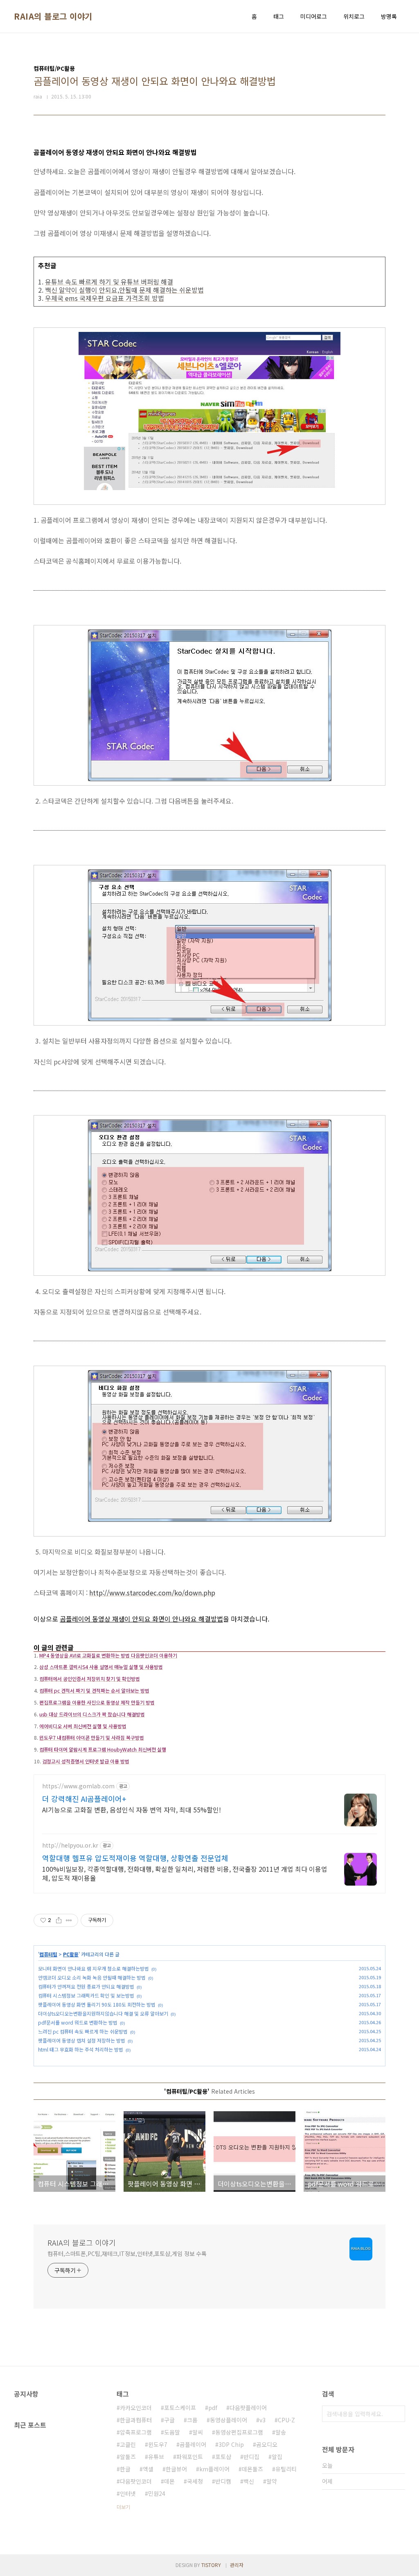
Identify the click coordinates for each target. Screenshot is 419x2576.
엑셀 (148, 2469)
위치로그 (354, 16)
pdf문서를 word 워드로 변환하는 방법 (78, 2022)
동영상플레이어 (229, 2420)
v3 (262, 2420)
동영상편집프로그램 (239, 2432)
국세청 (195, 2481)
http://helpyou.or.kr (70, 1845)
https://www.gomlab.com (78, 1786)
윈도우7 (158, 2444)
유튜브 (156, 2457)
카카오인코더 (136, 2408)
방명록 (389, 16)
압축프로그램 (136, 2432)
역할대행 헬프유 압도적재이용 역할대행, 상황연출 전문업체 (135, 1858)
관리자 (237, 2565)
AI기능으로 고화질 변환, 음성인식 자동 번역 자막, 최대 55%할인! (132, 1809)
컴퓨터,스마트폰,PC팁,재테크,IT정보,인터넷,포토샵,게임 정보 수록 (127, 2253)
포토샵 (223, 2457)
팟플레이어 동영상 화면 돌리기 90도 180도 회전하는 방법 (97, 2004)
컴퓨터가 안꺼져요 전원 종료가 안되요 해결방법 (86, 1986)
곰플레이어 (193, 2444)
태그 (279, 16)
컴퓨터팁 (48, 1954)
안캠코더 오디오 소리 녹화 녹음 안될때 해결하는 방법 (92, 1977)
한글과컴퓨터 (136, 2420)
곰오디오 (267, 2444)
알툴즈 (128, 2457)
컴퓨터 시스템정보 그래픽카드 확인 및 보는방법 (86, 1995)
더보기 (123, 2507)
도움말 (172, 2432)
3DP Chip (231, 2444)
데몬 (169, 2481)
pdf (213, 2408)
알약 (272, 2481)
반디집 (251, 2457)
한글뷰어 (176, 2469)
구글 (169, 2420)
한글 (125, 2469)
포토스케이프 (180, 2408)
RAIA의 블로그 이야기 (53, 16)
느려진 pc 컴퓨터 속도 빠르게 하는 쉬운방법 (83, 2031)
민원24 (157, 2493)
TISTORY (211, 2565)
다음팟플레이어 (248, 2408)
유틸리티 (286, 2469)
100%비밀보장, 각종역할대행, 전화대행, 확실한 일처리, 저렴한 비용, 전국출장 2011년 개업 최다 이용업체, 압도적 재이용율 (185, 1873)
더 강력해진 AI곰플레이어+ (84, 1799)
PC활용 (71, 1954)
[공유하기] (59, 1920)
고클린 (128, 2444)
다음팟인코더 (136, 2481)
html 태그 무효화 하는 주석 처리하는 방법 (81, 2049)
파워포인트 (190, 2457)
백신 (249, 2481)
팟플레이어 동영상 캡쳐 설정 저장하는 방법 (82, 2040)
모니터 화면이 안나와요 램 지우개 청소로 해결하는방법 (93, 1968)
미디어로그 (314, 16)
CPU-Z (286, 2420)
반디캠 (223, 2481)
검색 (397, 2414)
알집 (277, 2457)
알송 (281, 2432)
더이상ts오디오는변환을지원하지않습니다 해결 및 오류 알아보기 (103, 2013)
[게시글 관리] (69, 1920)
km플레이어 (214, 2469)
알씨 (198, 2432)
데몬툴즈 (252, 2469)
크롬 (192, 2420)
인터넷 (128, 2493)
